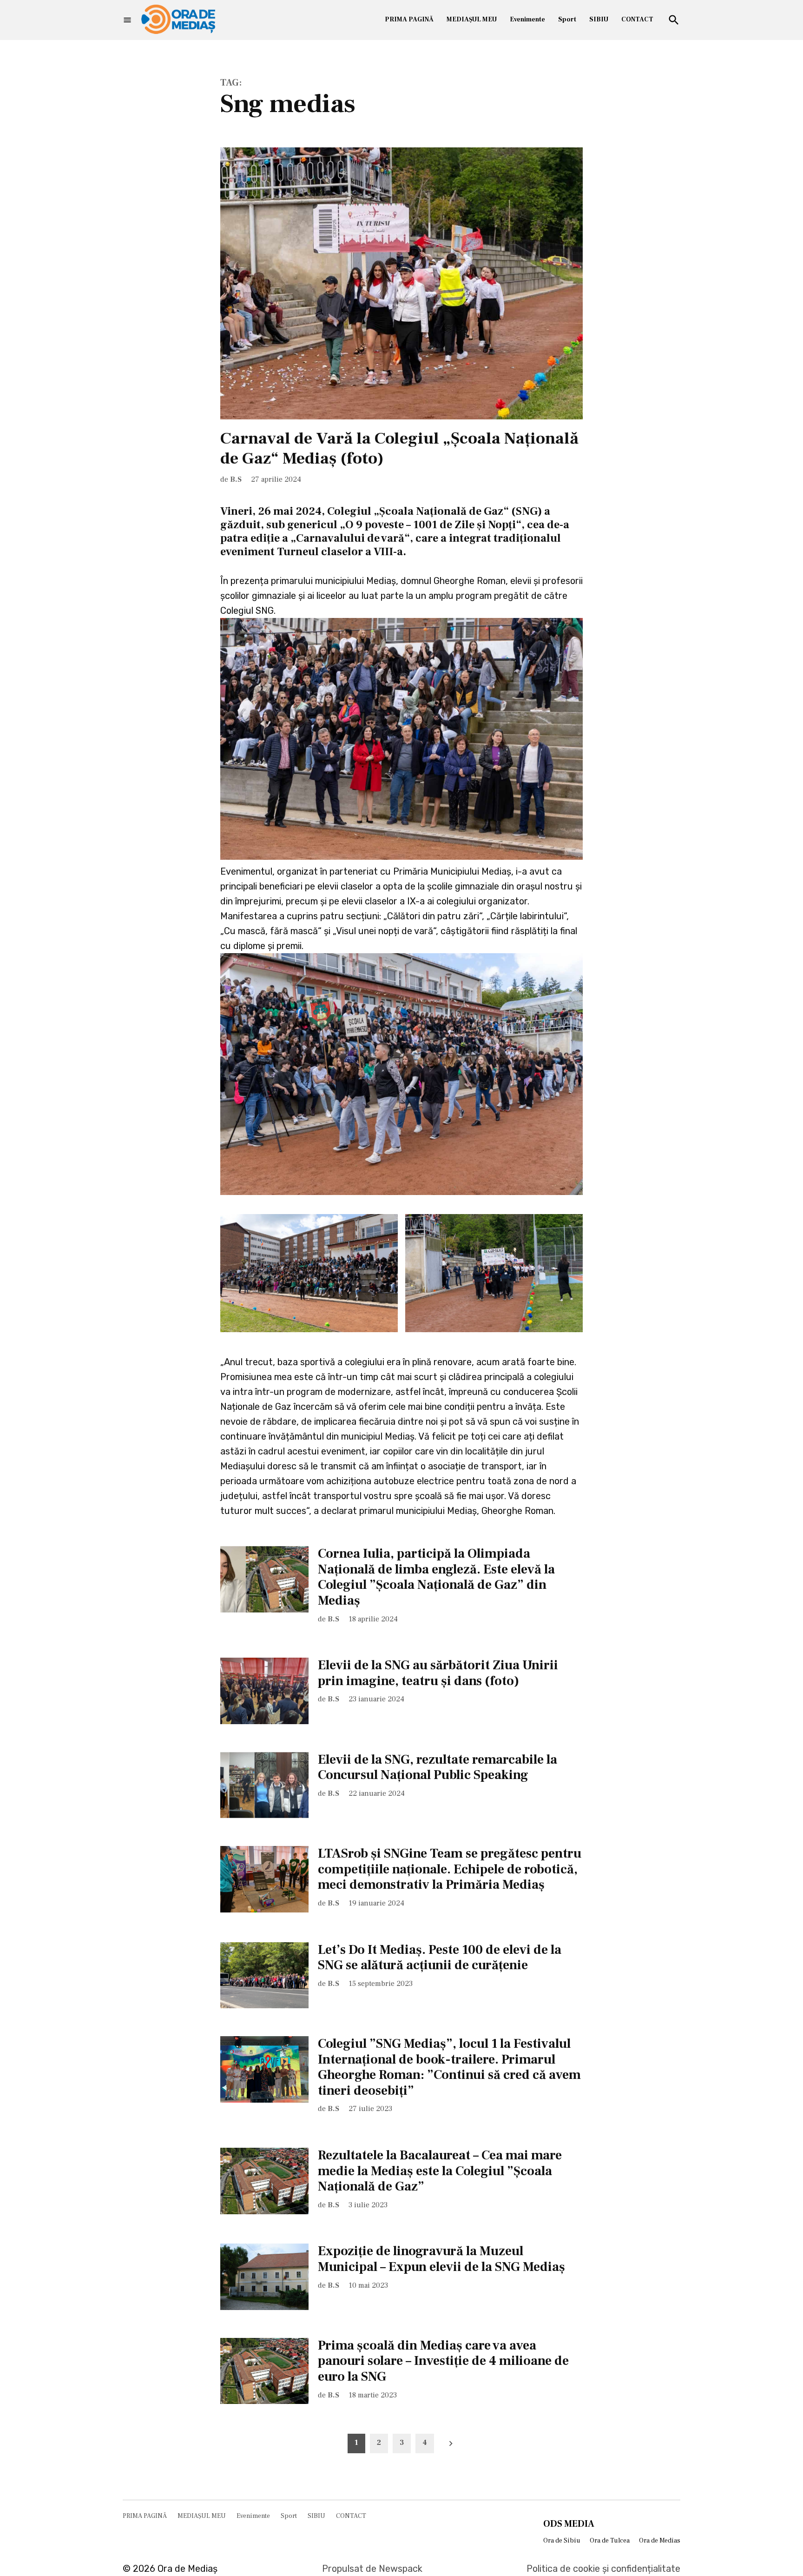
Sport (567, 20)
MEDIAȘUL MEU (472, 20)
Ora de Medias (660, 2541)
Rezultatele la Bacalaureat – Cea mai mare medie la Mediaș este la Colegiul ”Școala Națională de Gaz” (440, 2171)
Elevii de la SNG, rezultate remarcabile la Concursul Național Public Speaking (438, 1767)
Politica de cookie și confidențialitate (603, 2569)
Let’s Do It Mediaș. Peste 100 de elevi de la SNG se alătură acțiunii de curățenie (440, 1958)
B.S (236, 479)
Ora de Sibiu (562, 2541)
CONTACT (637, 20)
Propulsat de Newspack (372, 2569)
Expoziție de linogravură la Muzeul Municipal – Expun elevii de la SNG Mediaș (441, 2259)
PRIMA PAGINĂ (409, 20)
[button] (309, 1273)
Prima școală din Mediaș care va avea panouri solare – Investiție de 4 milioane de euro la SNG (443, 2361)
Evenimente (527, 20)
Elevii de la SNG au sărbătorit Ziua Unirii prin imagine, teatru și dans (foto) (438, 1673)
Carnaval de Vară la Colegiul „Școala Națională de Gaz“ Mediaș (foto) (399, 448)
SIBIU (599, 20)
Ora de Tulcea (610, 2541)
